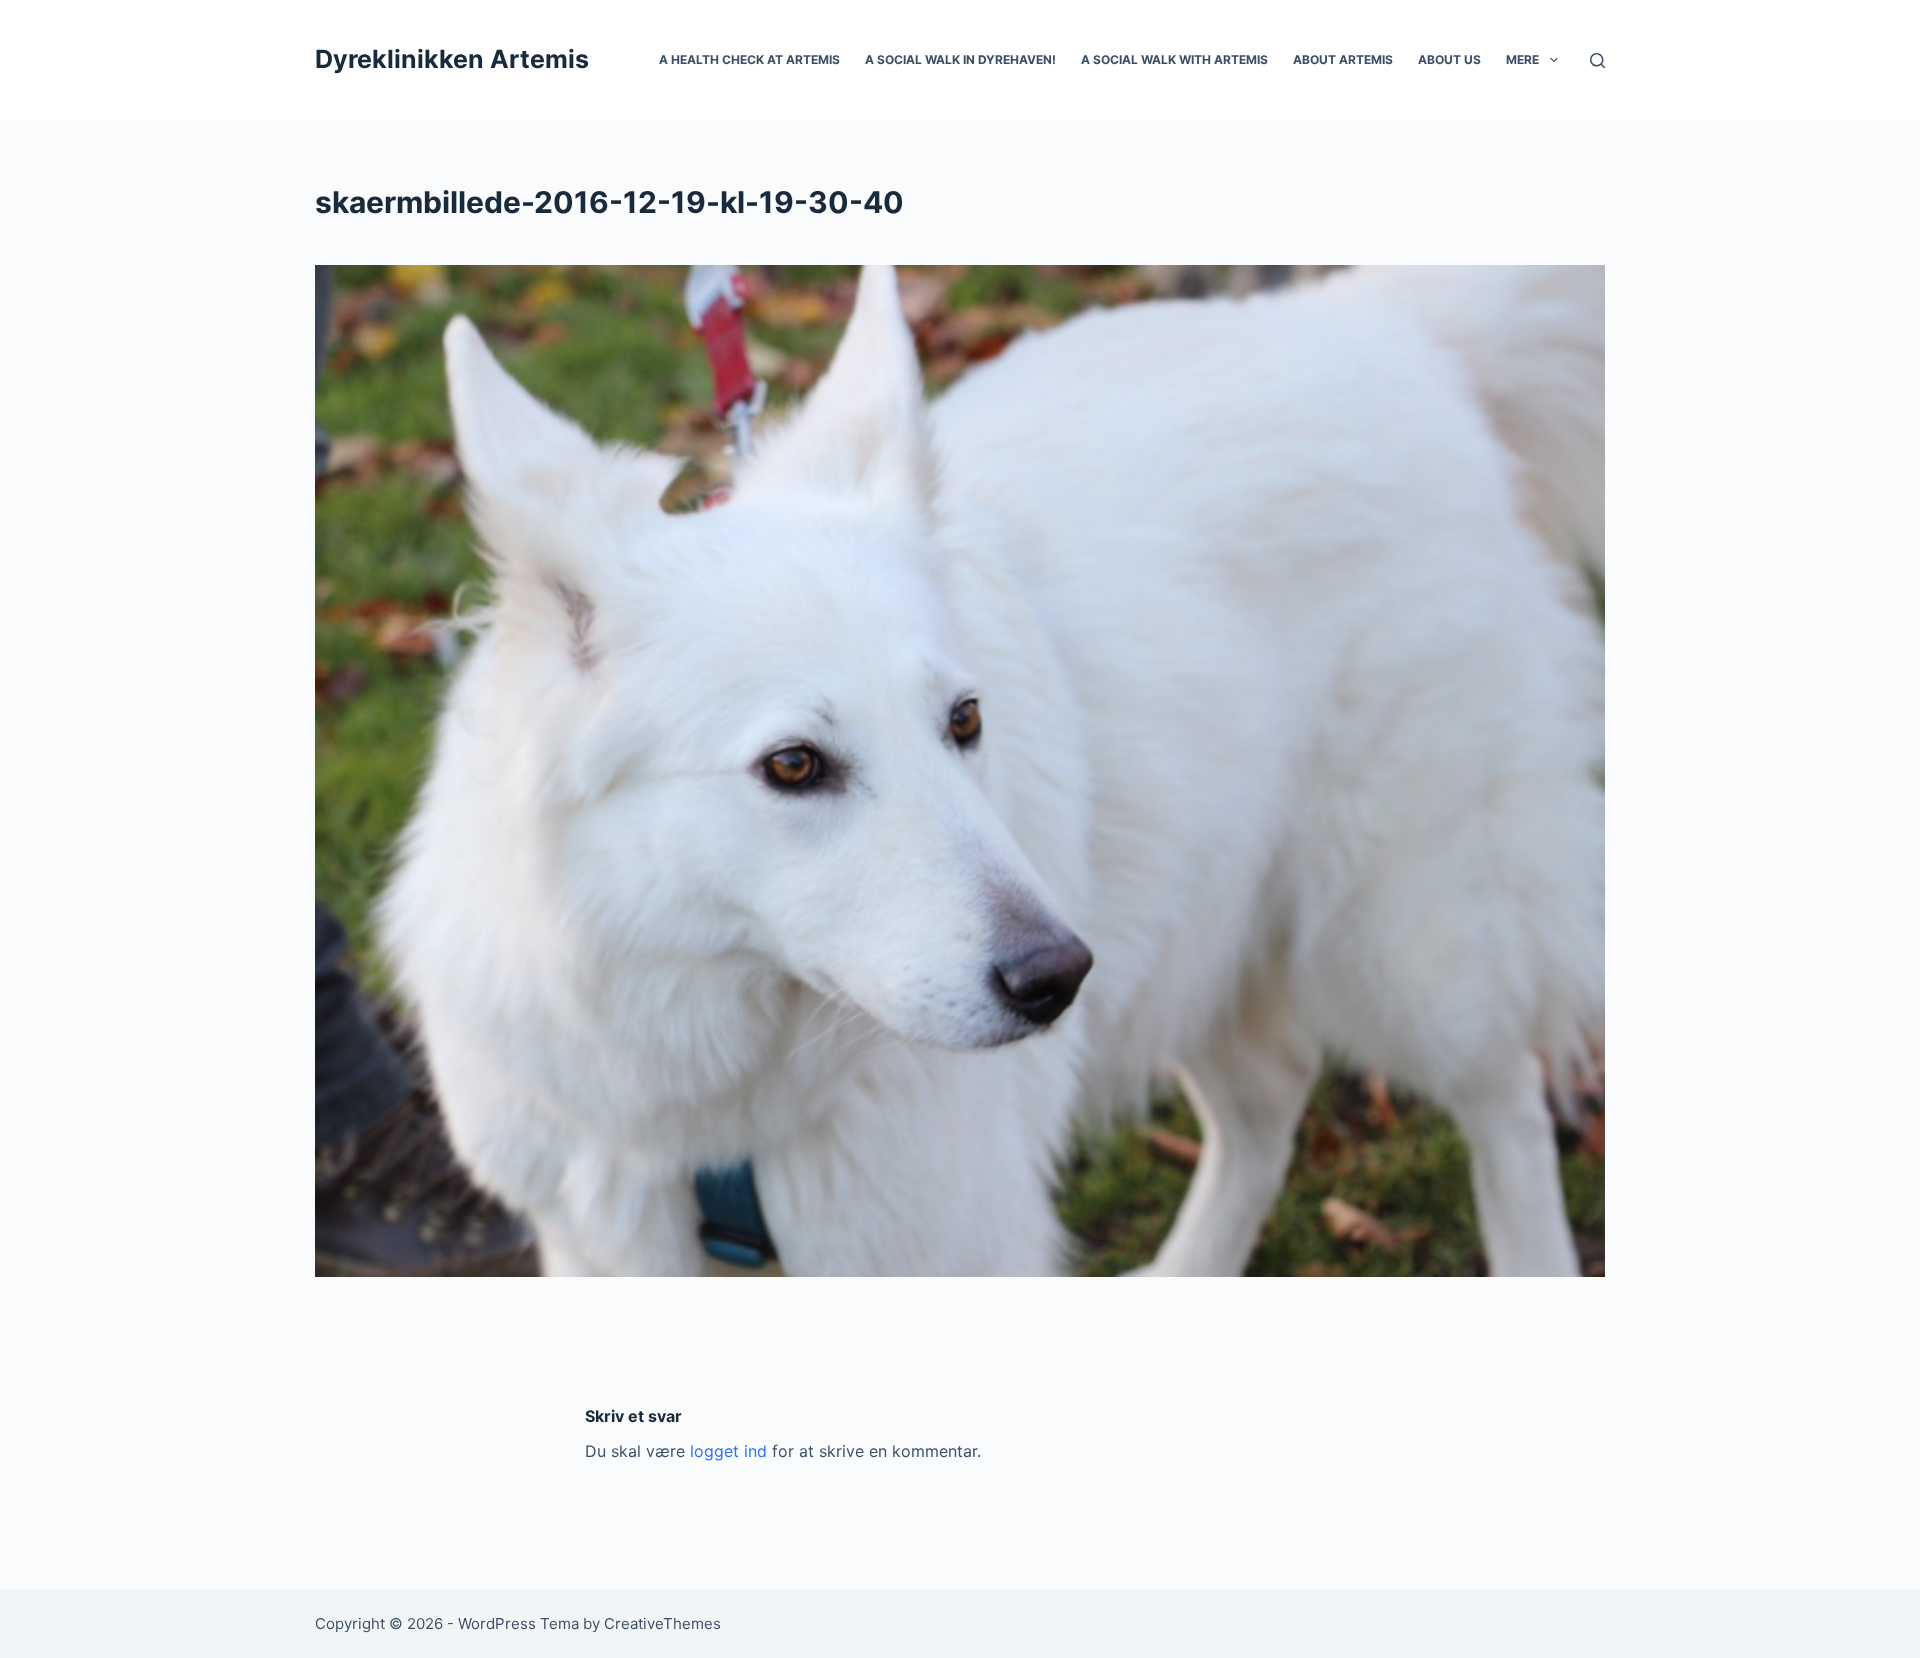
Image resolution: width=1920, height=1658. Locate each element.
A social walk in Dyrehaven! (960, 59)
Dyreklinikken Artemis (452, 59)
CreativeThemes (662, 1623)
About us (1449, 59)
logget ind (728, 1451)
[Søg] (1597, 60)
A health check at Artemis (749, 59)
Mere (1522, 59)
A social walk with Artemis (1174, 59)
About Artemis (1343, 59)
